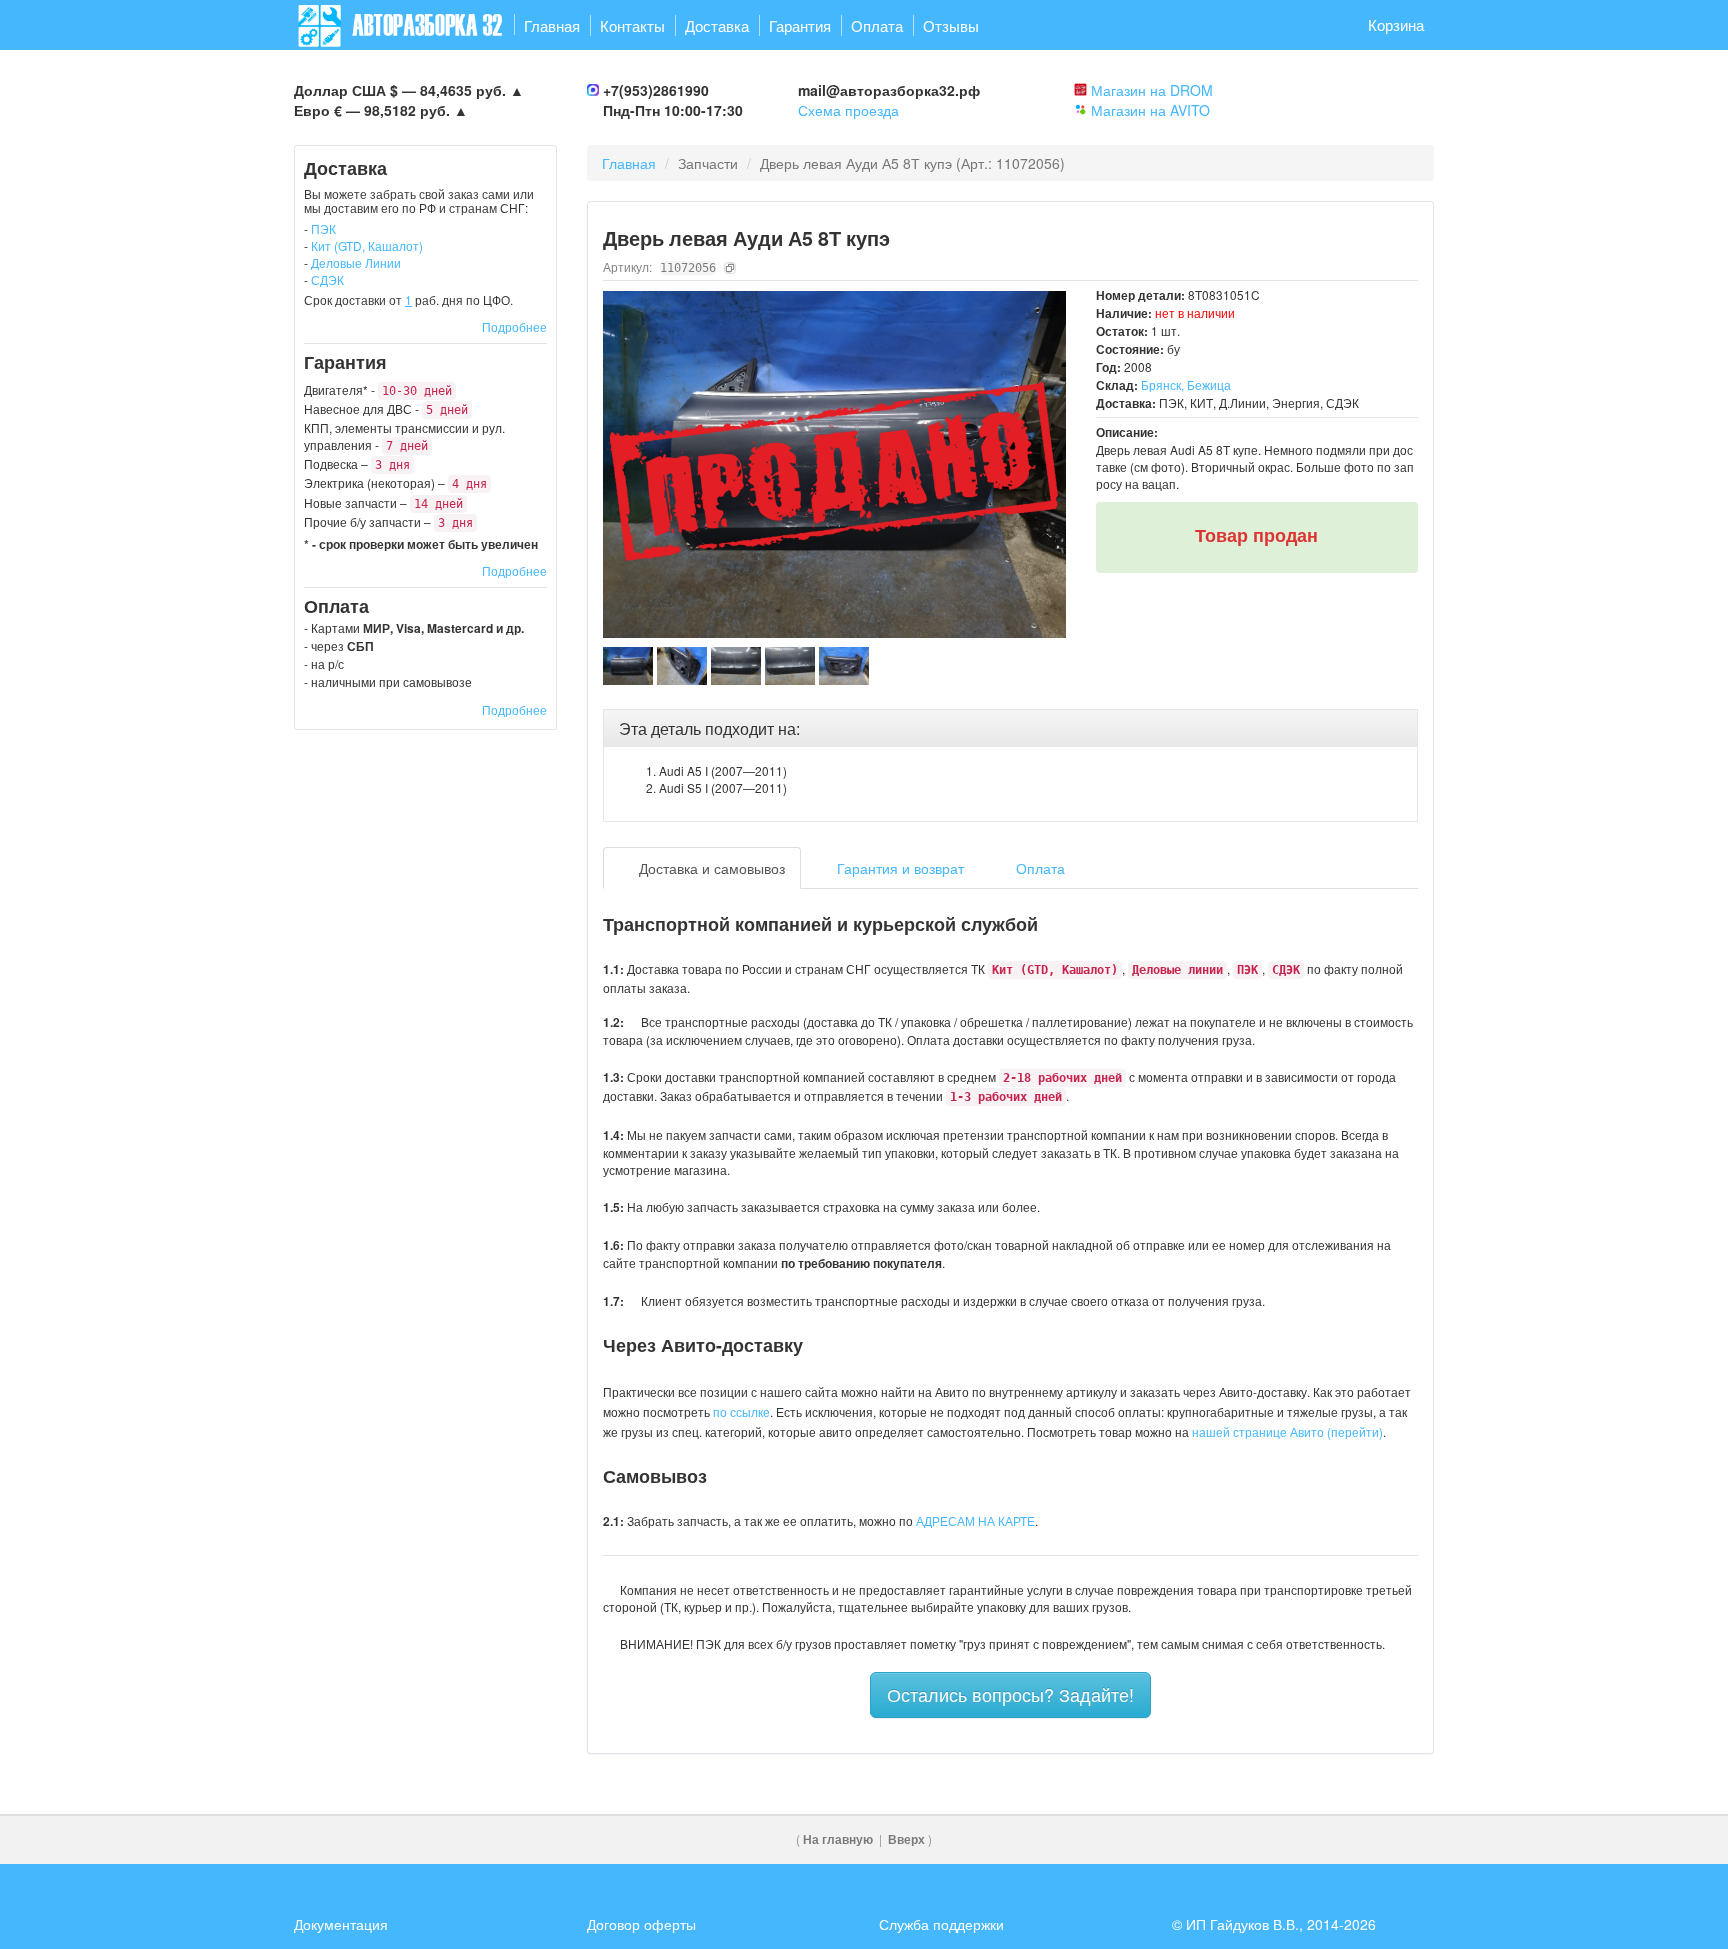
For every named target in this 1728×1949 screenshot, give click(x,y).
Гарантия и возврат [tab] (898, 868)
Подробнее (514, 326)
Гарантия (800, 25)
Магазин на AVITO (1150, 110)
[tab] (1011, 729)
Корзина (1396, 24)
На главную (838, 1839)
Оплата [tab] (1038, 868)
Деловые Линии (356, 262)
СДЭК (327, 279)
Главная (552, 25)
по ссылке (741, 1411)
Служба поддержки (941, 1924)
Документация (341, 1924)
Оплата (877, 25)
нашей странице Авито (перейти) (1287, 1431)
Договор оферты (641, 1924)
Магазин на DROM (1152, 90)
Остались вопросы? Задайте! (1010, 1694)
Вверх (906, 1839)
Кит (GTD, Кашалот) (367, 245)
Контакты (632, 25)
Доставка (717, 25)
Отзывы (951, 25)
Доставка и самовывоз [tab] (710, 868)
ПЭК (323, 228)
